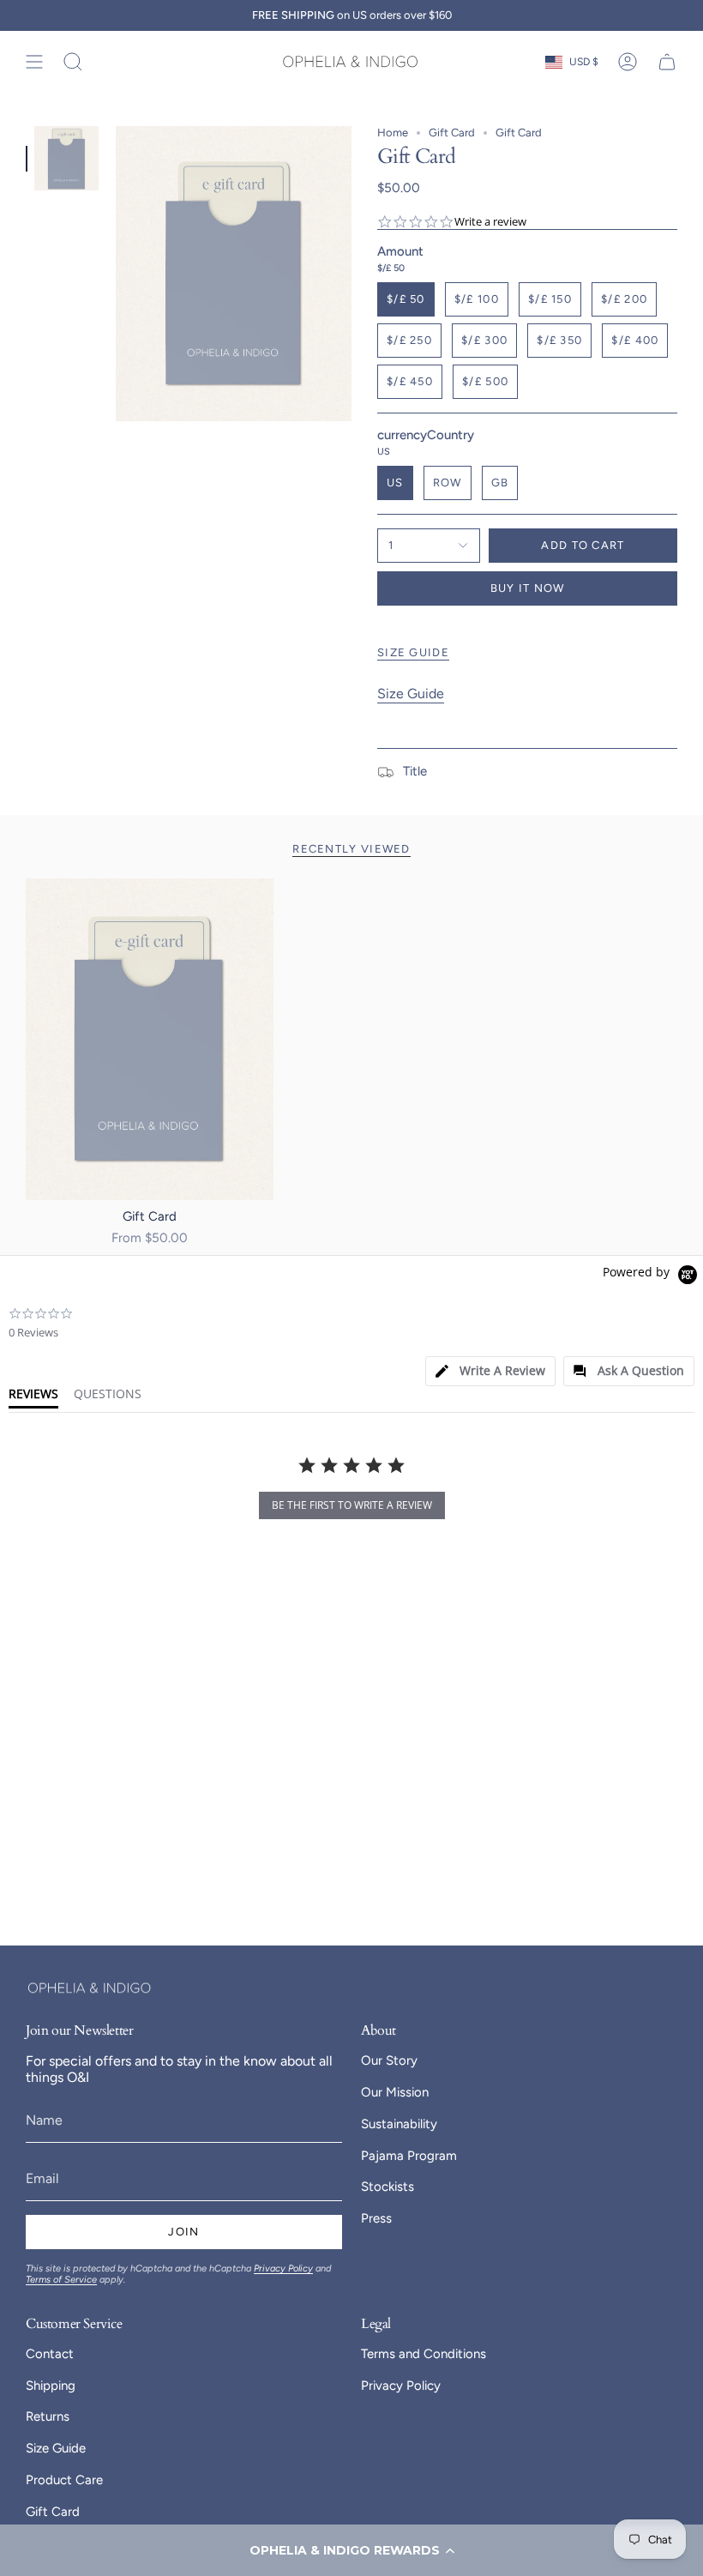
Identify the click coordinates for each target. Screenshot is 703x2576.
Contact (50, 2354)
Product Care (64, 2480)
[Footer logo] (90, 1988)
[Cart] (667, 62)
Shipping (51, 2386)
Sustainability (399, 2124)
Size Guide (411, 694)
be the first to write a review (352, 1505)
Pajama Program (409, 2156)
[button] (351, 2550)
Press (376, 2218)
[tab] (490, 1371)
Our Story (389, 2060)
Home (393, 133)
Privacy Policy (283, 2268)
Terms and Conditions (424, 2354)
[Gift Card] (150, 1039)
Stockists (388, 2187)
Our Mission (395, 2092)
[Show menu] (34, 62)
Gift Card (452, 133)
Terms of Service (61, 2280)
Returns (48, 2416)
